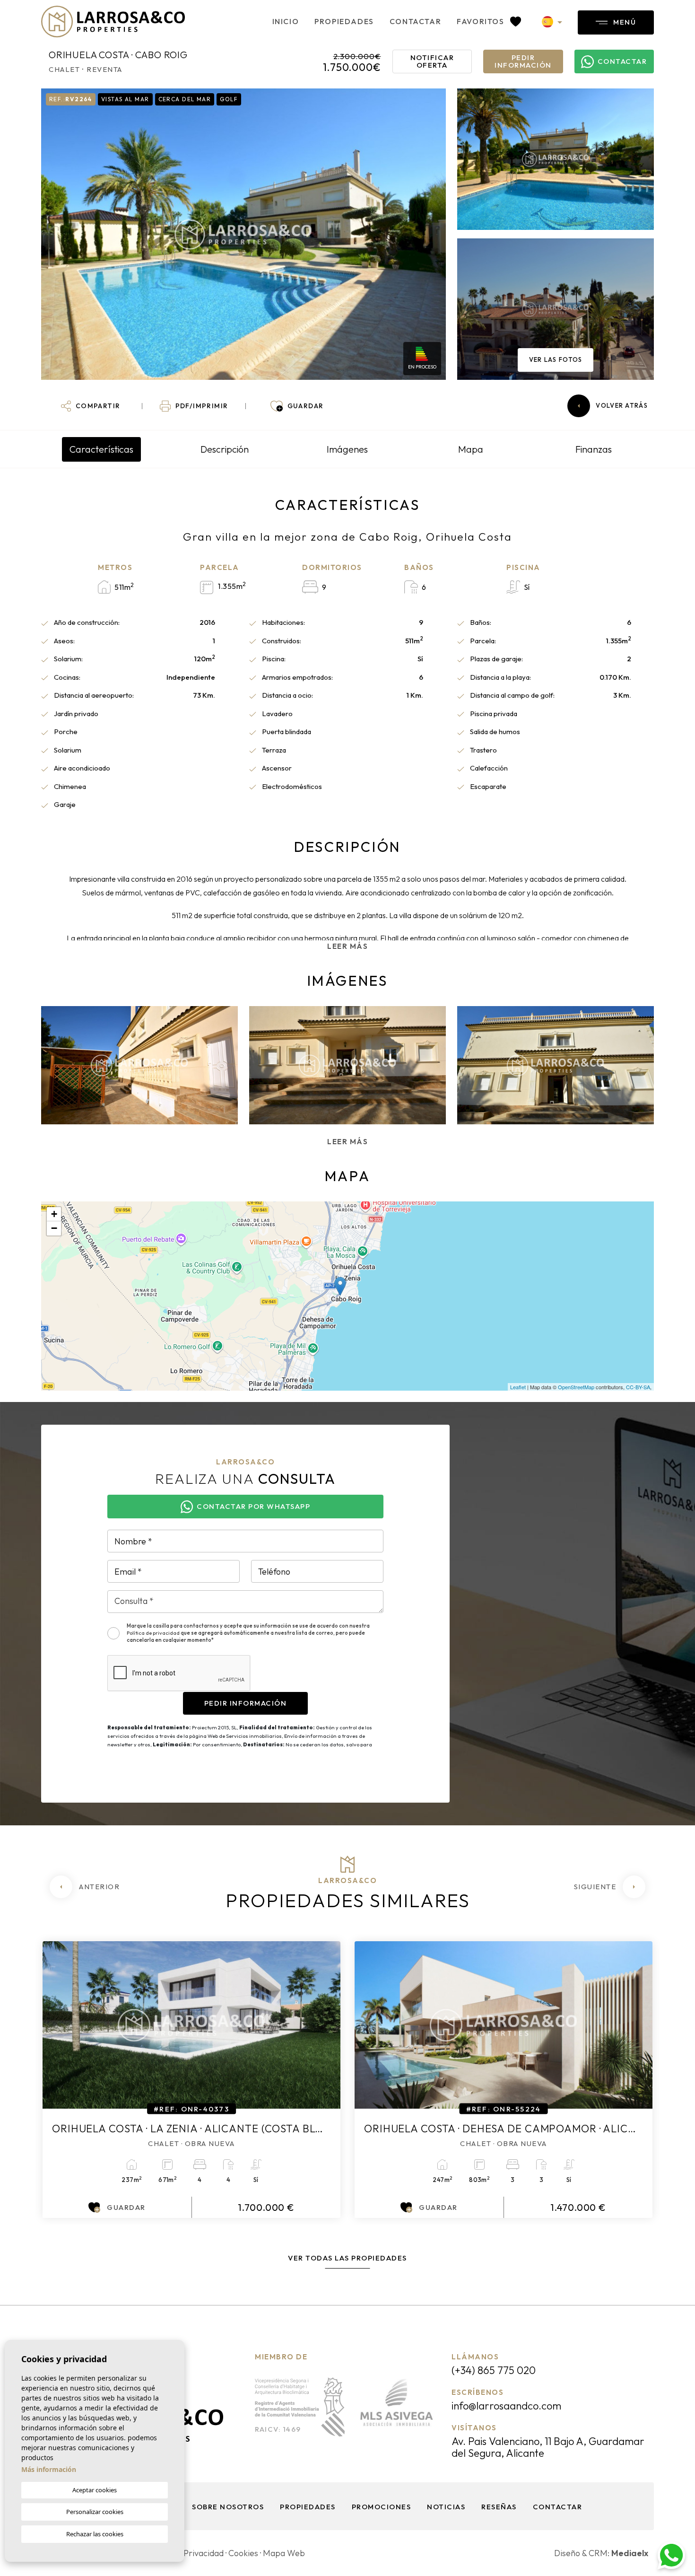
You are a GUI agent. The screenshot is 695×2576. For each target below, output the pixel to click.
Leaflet (518, 1387)
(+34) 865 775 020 (494, 2370)
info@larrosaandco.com (506, 2406)
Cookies (243, 2553)
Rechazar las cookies (95, 2534)
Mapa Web (284, 2553)
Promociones (382, 2507)
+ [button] (54, 1214)
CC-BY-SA (638, 1387)
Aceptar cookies (95, 2490)
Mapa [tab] (471, 449)
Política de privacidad (154, 1633)
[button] (91, 406)
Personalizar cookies (95, 2512)
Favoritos (482, 21)
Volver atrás (622, 405)
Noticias (446, 2507)
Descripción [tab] (225, 449)
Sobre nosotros (228, 2507)
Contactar (415, 21)
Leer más (347, 946)
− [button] (54, 1228)
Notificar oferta (432, 61)
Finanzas (594, 449)
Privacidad (204, 2553)
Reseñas (499, 2507)
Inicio (286, 21)
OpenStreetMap (576, 1387)
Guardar (126, 2207)
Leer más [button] (347, 1142)
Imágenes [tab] (347, 449)
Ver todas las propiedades (347, 2258)
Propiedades (344, 21)
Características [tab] (101, 449)
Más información (49, 2469)
